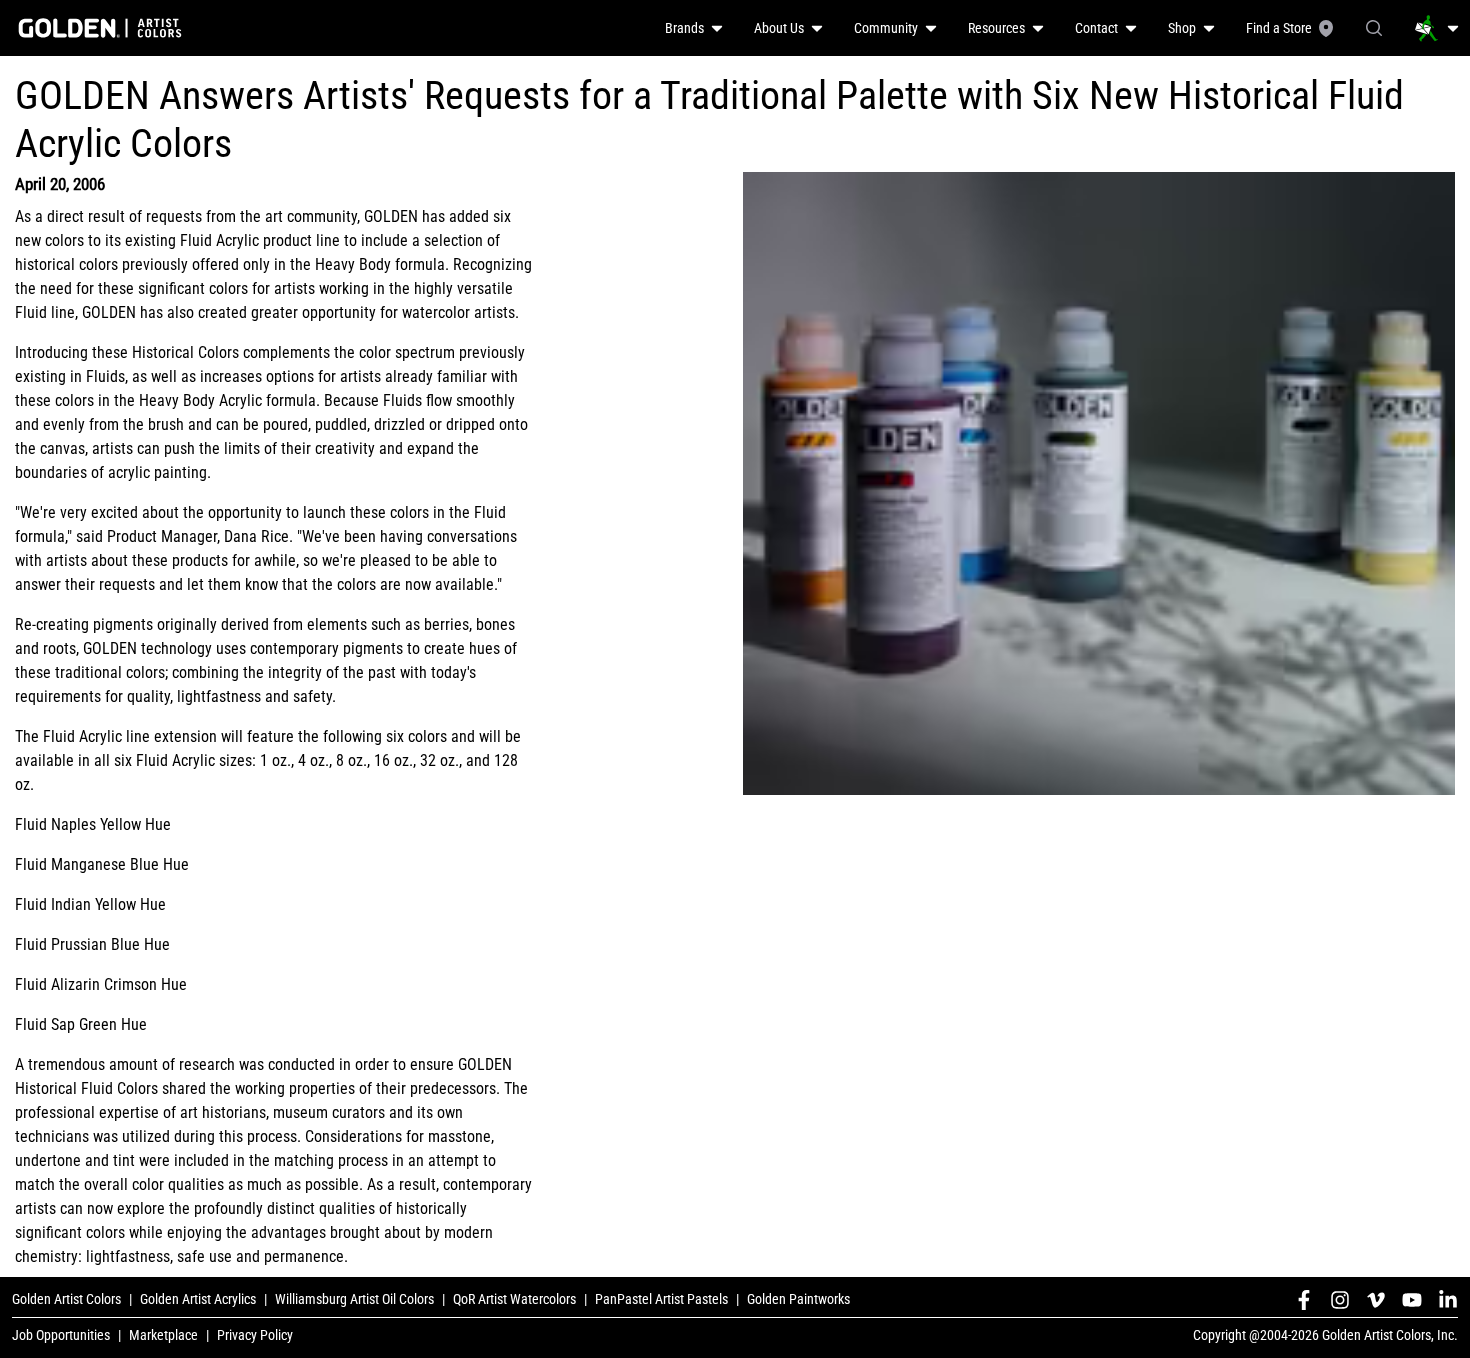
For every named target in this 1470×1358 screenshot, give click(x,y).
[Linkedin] (1448, 1300)
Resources (996, 28)
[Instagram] (1340, 1300)
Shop (1182, 28)
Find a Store (1279, 28)
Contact (1096, 28)
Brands (684, 28)
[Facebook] (1304, 1300)
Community (886, 28)
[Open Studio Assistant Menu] (1437, 28)
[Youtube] (1412, 1300)
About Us (779, 28)
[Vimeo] (1376, 1300)
